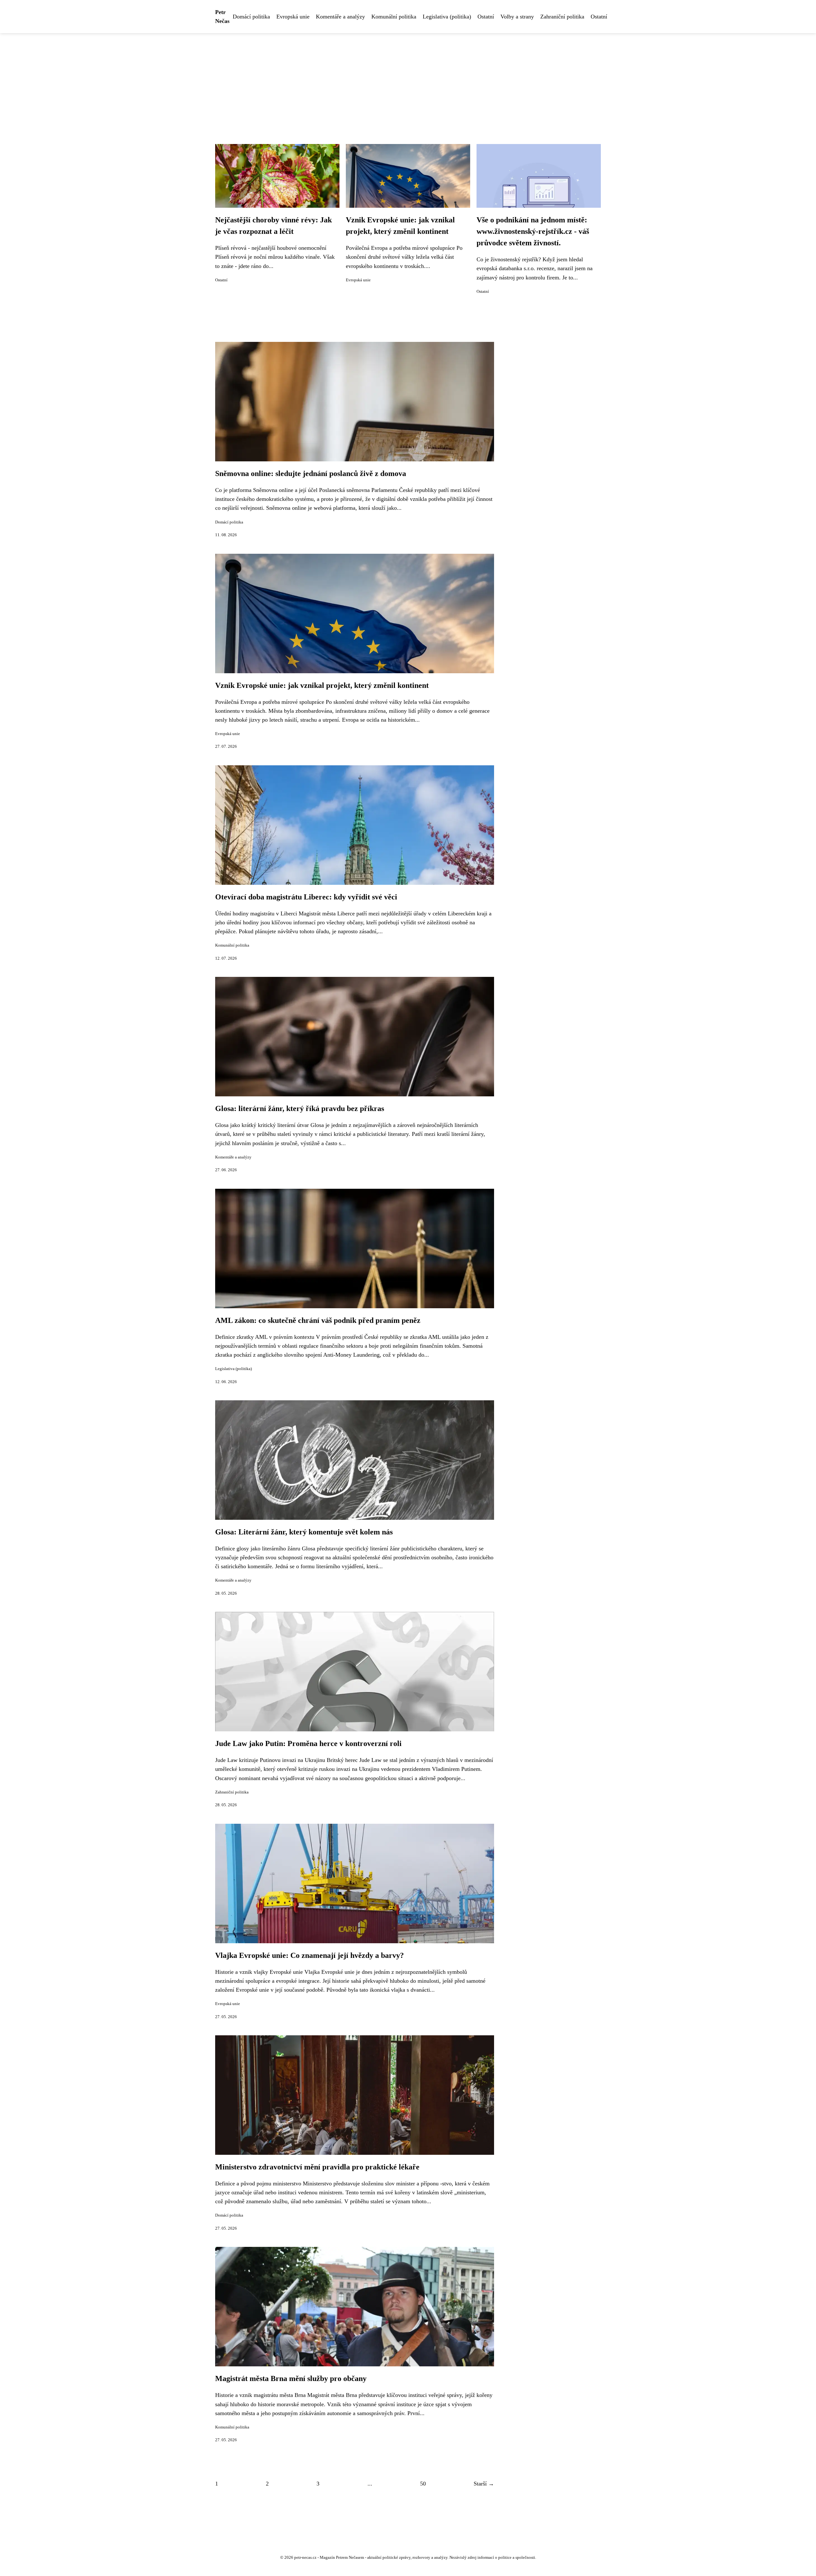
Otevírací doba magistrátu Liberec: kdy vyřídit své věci (306, 897)
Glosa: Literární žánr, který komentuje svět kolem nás (304, 1532)
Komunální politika (394, 17)
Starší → (484, 2484)
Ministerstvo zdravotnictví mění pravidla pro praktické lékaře (317, 2167)
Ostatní (486, 17)
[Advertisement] (408, 81)
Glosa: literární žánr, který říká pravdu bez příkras (300, 1108)
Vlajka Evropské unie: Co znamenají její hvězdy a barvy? (310, 1955)
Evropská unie (293, 17)
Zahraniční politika (562, 17)
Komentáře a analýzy (340, 17)
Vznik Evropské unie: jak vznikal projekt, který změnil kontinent (322, 685)
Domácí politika (251, 17)
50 (423, 2484)
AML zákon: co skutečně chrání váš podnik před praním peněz (318, 1320)
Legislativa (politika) (447, 17)
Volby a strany (517, 17)
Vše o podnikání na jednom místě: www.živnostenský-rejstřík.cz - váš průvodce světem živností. (533, 231)
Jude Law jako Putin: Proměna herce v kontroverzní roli (308, 1743)
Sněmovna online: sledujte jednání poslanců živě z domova (311, 473)
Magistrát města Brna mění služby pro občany (291, 2378)
